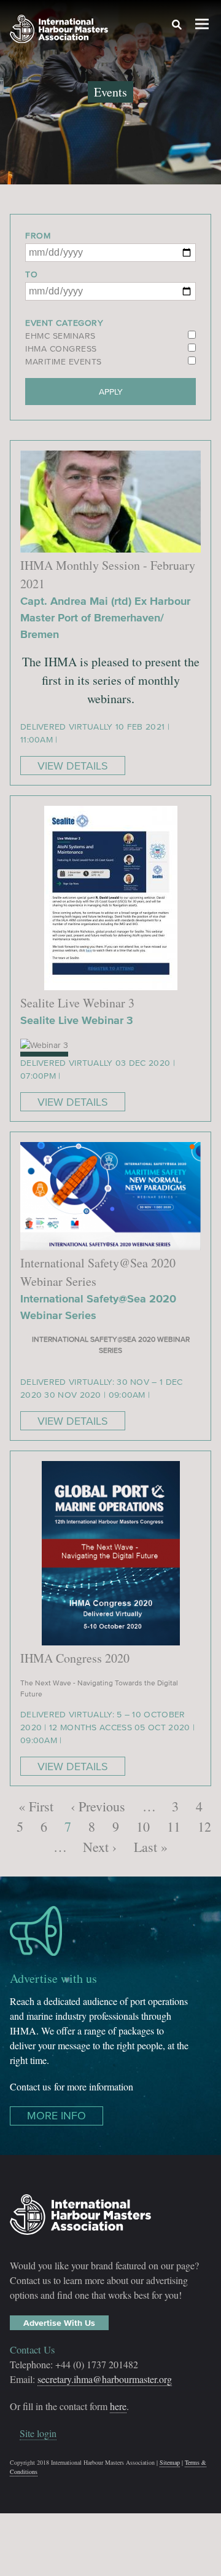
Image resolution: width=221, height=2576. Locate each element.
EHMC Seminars (60, 336)
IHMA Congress (61, 349)
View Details (73, 766)
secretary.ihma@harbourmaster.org (105, 2379)
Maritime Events (64, 362)
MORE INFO (56, 2116)
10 (143, 1826)
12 (204, 1826)
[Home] (59, 31)
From (38, 236)
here (118, 2406)
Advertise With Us (59, 2323)
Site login (38, 2433)
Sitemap (170, 2462)
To (31, 274)
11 (174, 1826)
